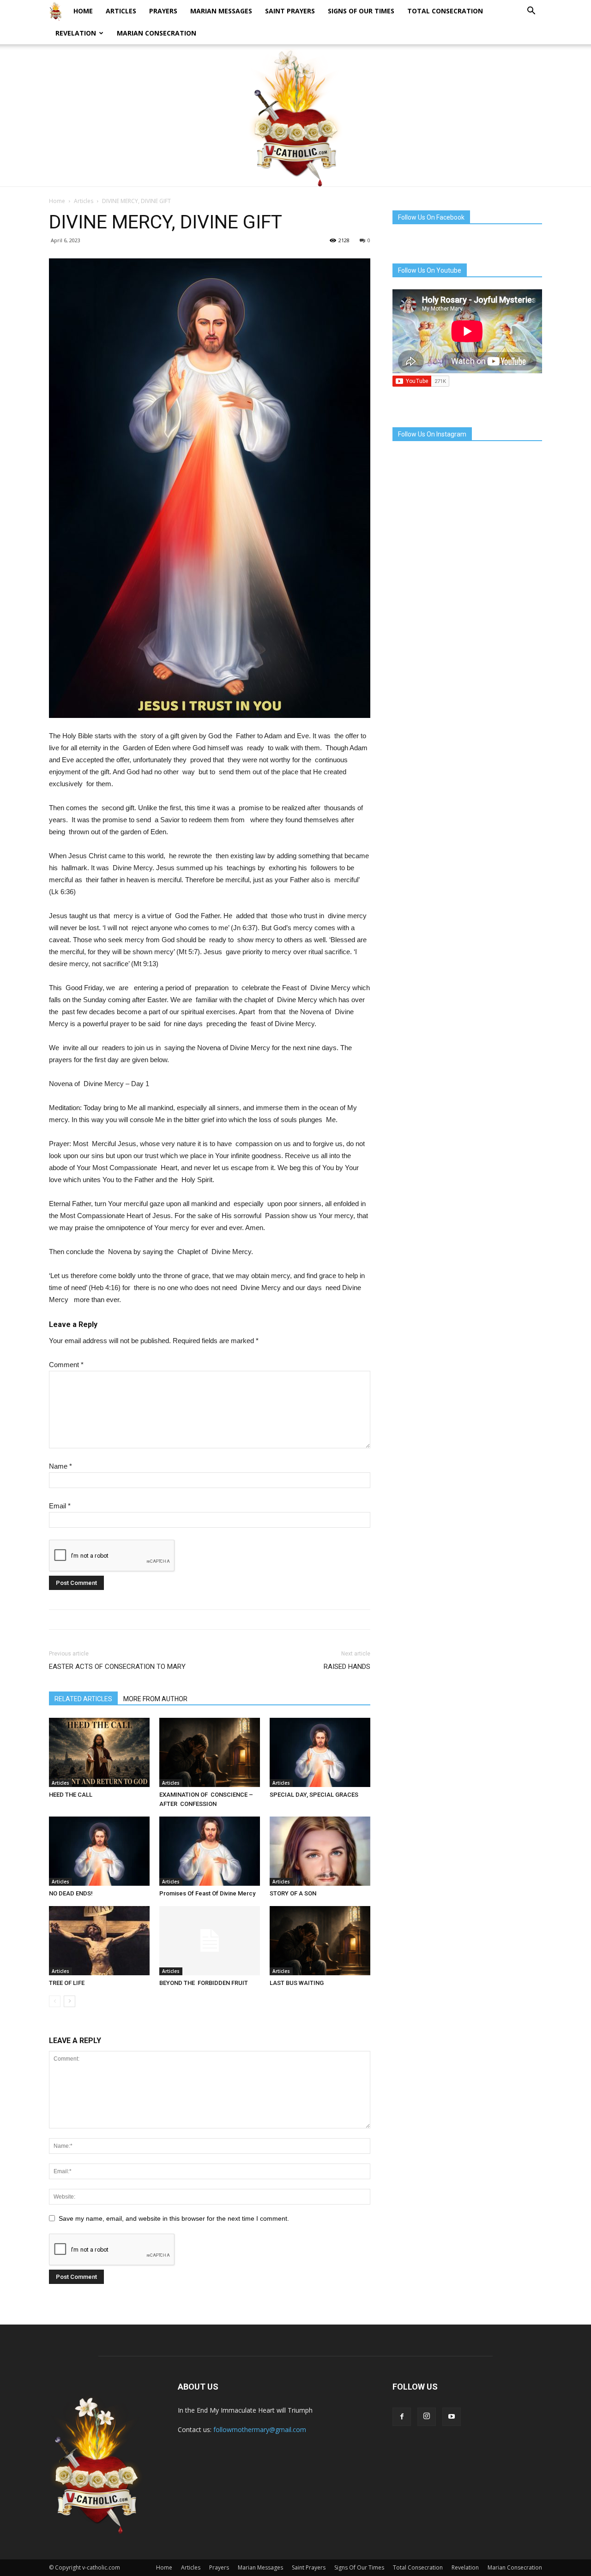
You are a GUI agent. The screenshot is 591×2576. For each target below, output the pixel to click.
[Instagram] (427, 2417)
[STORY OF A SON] (320, 1851)
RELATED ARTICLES (83, 1699)
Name (60, 1466)
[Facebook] (402, 2417)
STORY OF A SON (293, 1893)
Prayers (163, 11)
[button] (531, 12)
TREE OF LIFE (67, 1983)
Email (60, 1506)
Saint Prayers (290, 11)
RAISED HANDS (347, 1667)
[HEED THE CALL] (99, 1752)
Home (83, 11)
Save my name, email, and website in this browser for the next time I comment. (174, 2218)
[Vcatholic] (296, 117)
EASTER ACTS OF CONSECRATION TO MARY (117, 1667)
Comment (66, 1365)
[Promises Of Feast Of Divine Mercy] (210, 1851)
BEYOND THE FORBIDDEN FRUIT (204, 1983)
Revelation (76, 33)
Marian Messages (221, 11)
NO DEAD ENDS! (71, 1893)
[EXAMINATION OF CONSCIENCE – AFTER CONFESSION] (210, 1752)
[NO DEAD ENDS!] (99, 1851)
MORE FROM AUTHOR (155, 1699)
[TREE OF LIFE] (99, 1941)
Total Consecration (445, 11)
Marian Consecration (157, 33)
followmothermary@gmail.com (260, 2430)
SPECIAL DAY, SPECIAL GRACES (314, 1795)
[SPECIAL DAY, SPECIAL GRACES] (320, 1752)
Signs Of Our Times (361, 11)
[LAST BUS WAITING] (320, 1941)
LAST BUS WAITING (297, 1983)
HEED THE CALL (71, 1795)
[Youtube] (452, 2417)
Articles (121, 11)
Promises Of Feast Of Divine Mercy (207, 1893)
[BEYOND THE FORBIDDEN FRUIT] (210, 1941)
